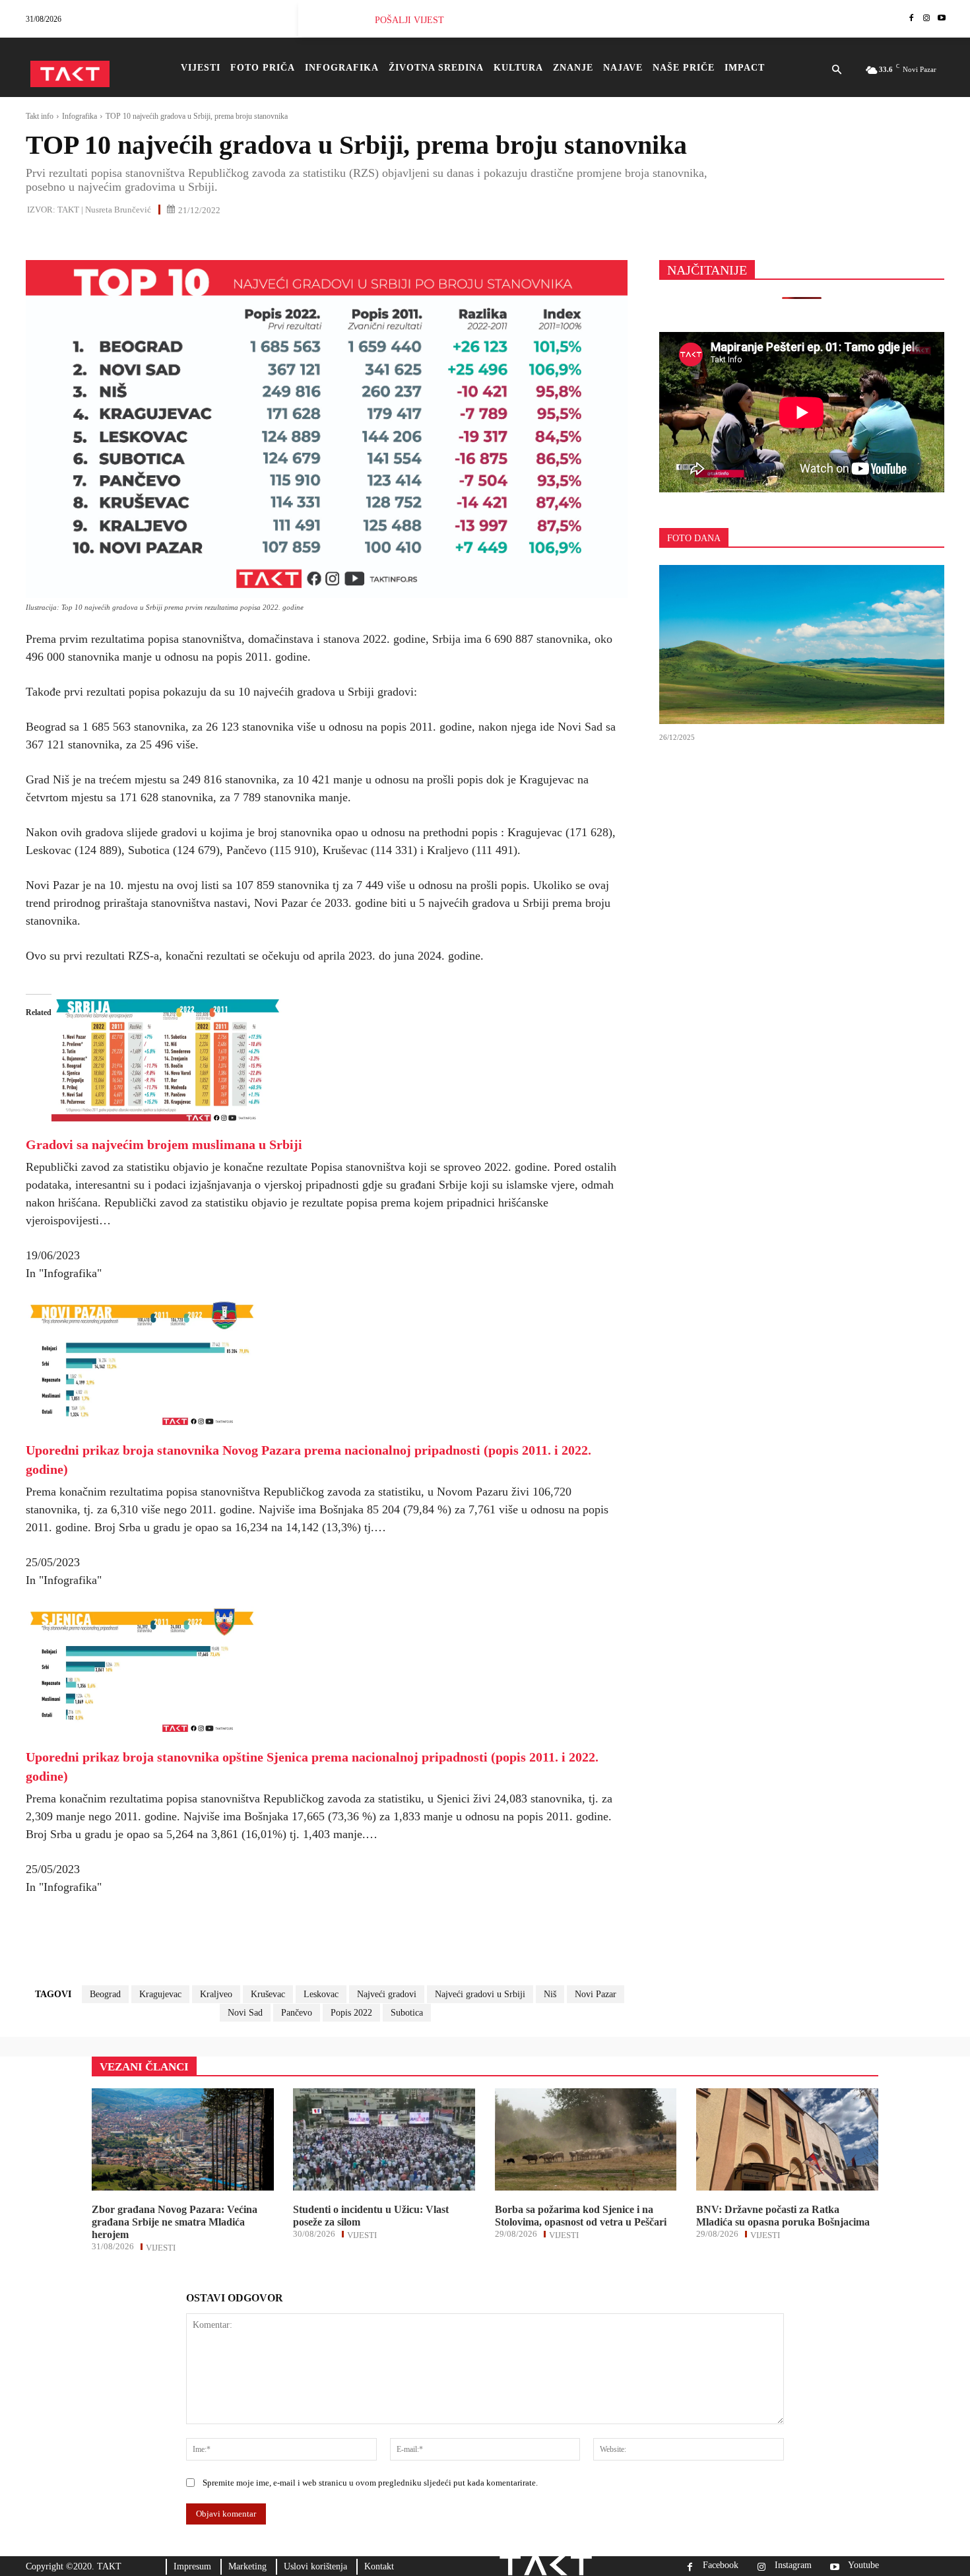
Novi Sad (245, 2013)
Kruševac (268, 1994)
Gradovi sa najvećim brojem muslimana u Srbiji (164, 1144)
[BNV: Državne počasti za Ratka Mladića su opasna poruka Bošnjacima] (787, 2139)
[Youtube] (941, 19)
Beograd (105, 1994)
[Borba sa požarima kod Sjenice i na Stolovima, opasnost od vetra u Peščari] (586, 2139)
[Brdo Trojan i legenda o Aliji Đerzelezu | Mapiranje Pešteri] (802, 645)
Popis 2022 (351, 2013)
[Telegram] (160, 238)
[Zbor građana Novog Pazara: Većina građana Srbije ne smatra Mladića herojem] (183, 2139)
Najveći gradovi (387, 1994)
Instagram (793, 2565)
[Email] (130, 238)
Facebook (721, 2565)
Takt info (40, 116)
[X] (69, 238)
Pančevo (297, 2013)
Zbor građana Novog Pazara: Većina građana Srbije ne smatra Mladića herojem (175, 2222)
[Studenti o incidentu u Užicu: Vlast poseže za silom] (384, 2139)
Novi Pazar (596, 1994)
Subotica (407, 2013)
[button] (836, 71)
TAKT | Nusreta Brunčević (104, 210)
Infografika (80, 116)
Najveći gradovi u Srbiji (480, 1994)
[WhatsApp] (100, 238)
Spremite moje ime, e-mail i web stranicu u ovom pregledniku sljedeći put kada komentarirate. (370, 2483)
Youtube (863, 2565)
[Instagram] (926, 19)
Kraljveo (216, 1994)
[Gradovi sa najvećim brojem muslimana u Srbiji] (167, 1122)
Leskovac (321, 1994)
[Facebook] (912, 19)
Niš (550, 1994)
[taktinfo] (70, 74)
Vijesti (161, 2247)
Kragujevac (160, 1994)
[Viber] (191, 238)
